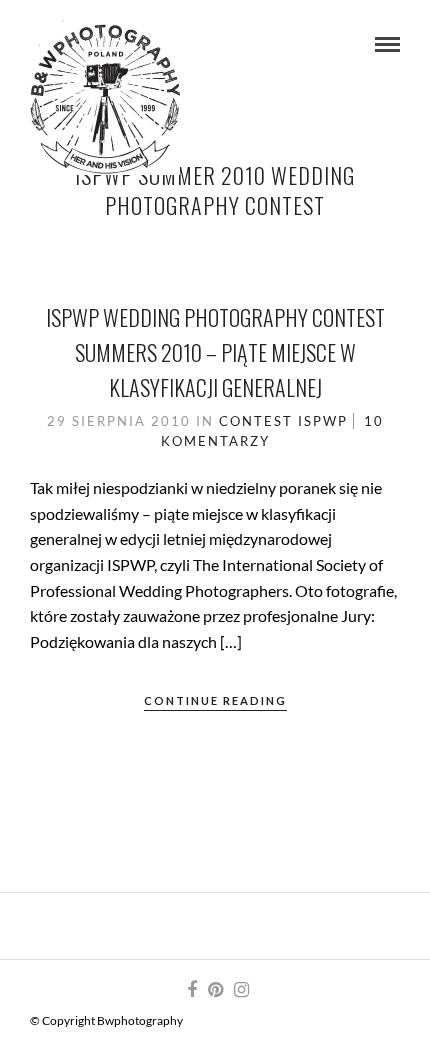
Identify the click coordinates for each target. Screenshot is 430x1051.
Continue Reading (215, 700)
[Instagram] (241, 990)
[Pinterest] (215, 990)
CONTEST (256, 421)
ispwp (323, 421)
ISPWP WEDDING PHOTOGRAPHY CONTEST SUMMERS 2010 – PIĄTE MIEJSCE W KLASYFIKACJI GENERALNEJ (215, 352)
